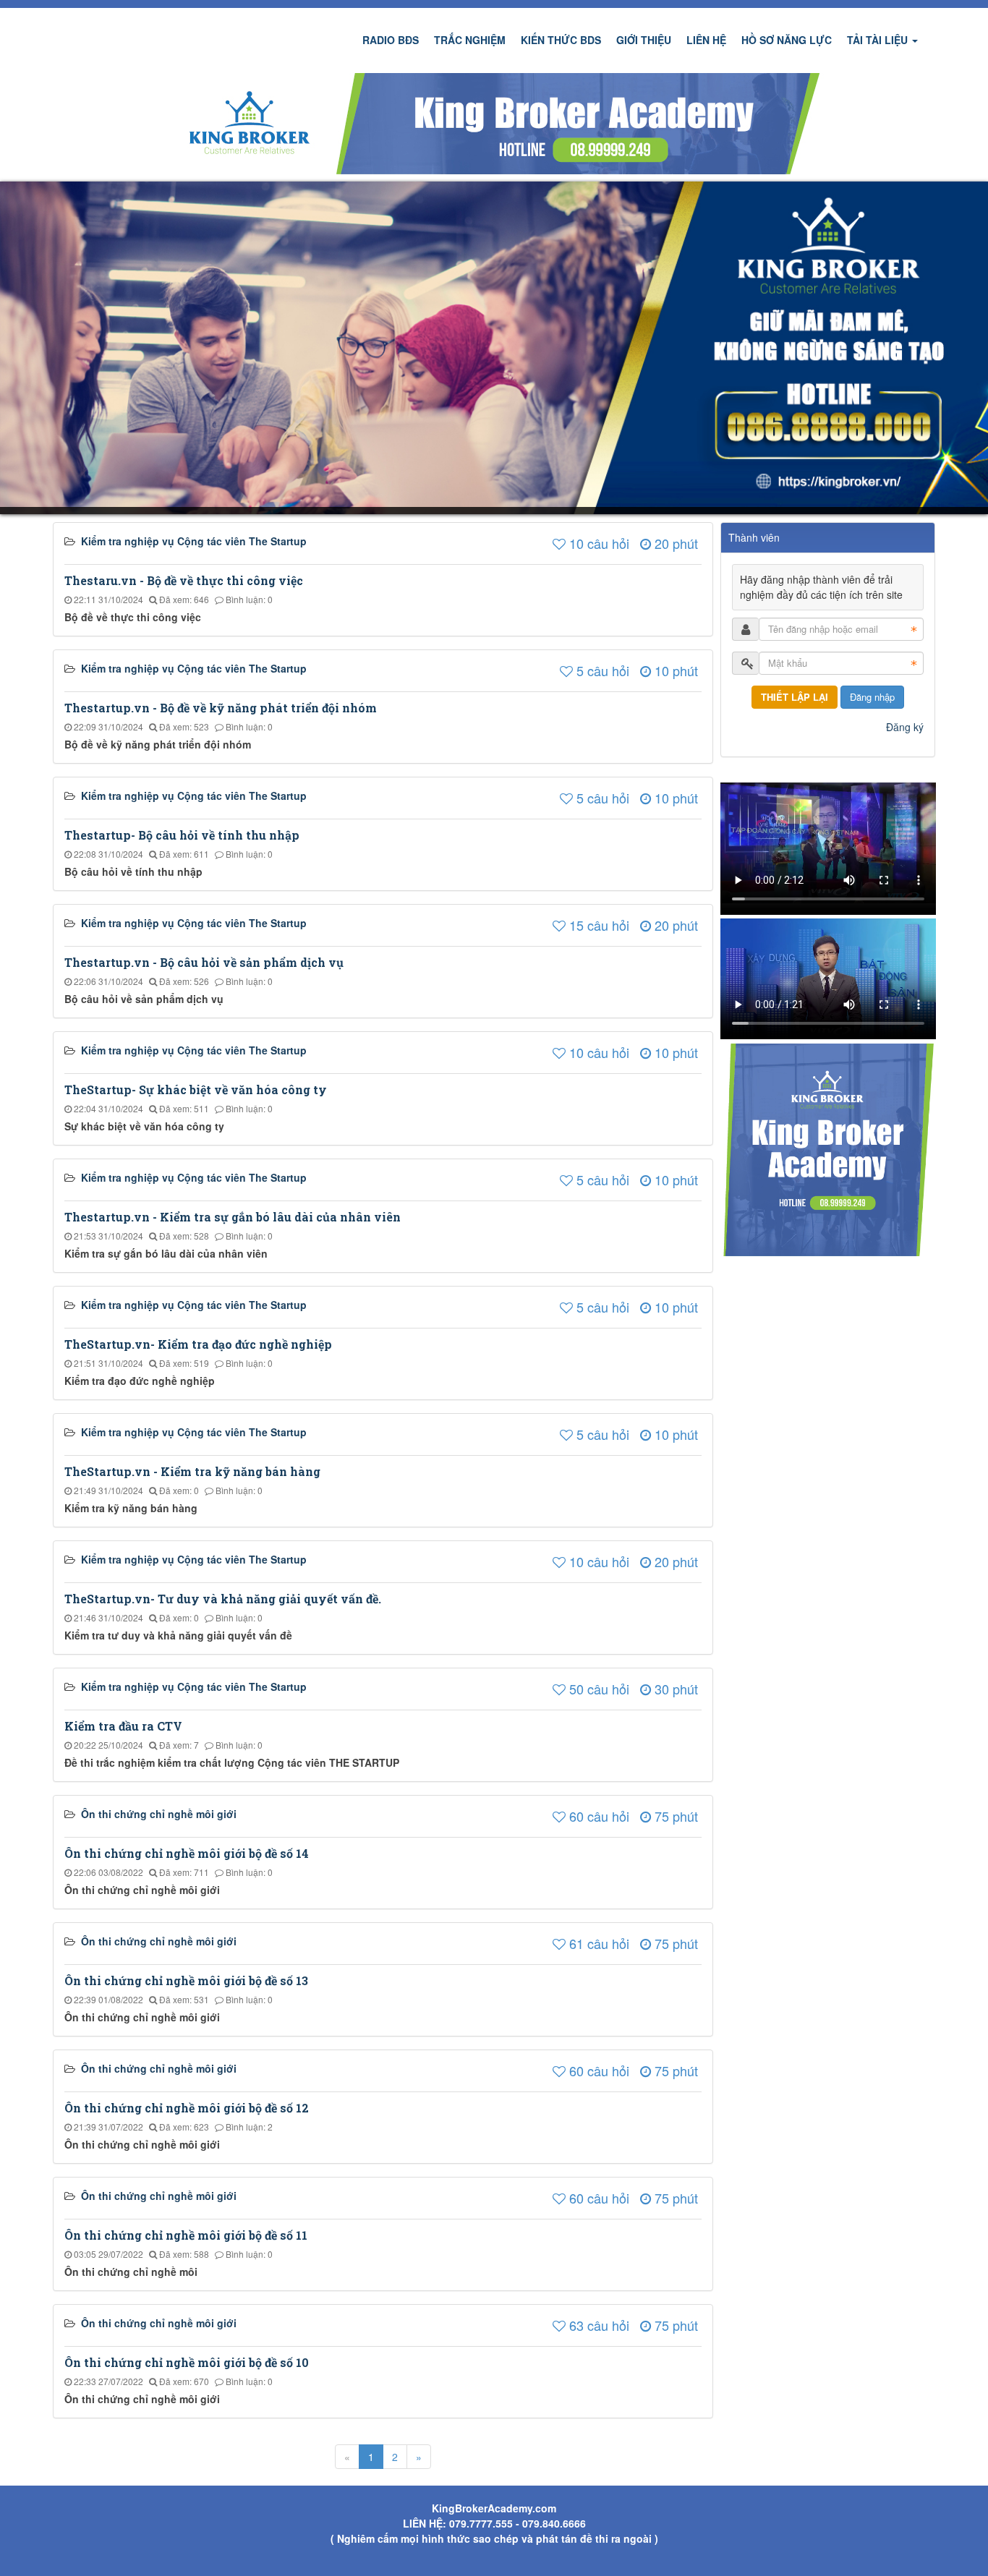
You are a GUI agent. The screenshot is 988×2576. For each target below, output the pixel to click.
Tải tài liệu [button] (879, 40)
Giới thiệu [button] (644, 40)
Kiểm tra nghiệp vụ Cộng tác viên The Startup (194, 541)
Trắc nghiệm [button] (470, 40)
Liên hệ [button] (706, 40)
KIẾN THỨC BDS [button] (561, 40)
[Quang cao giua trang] (494, 122)
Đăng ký (905, 727)
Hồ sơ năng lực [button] (787, 40)
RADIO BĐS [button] (391, 40)
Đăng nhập (872, 697)
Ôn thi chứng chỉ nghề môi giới (159, 1814)
